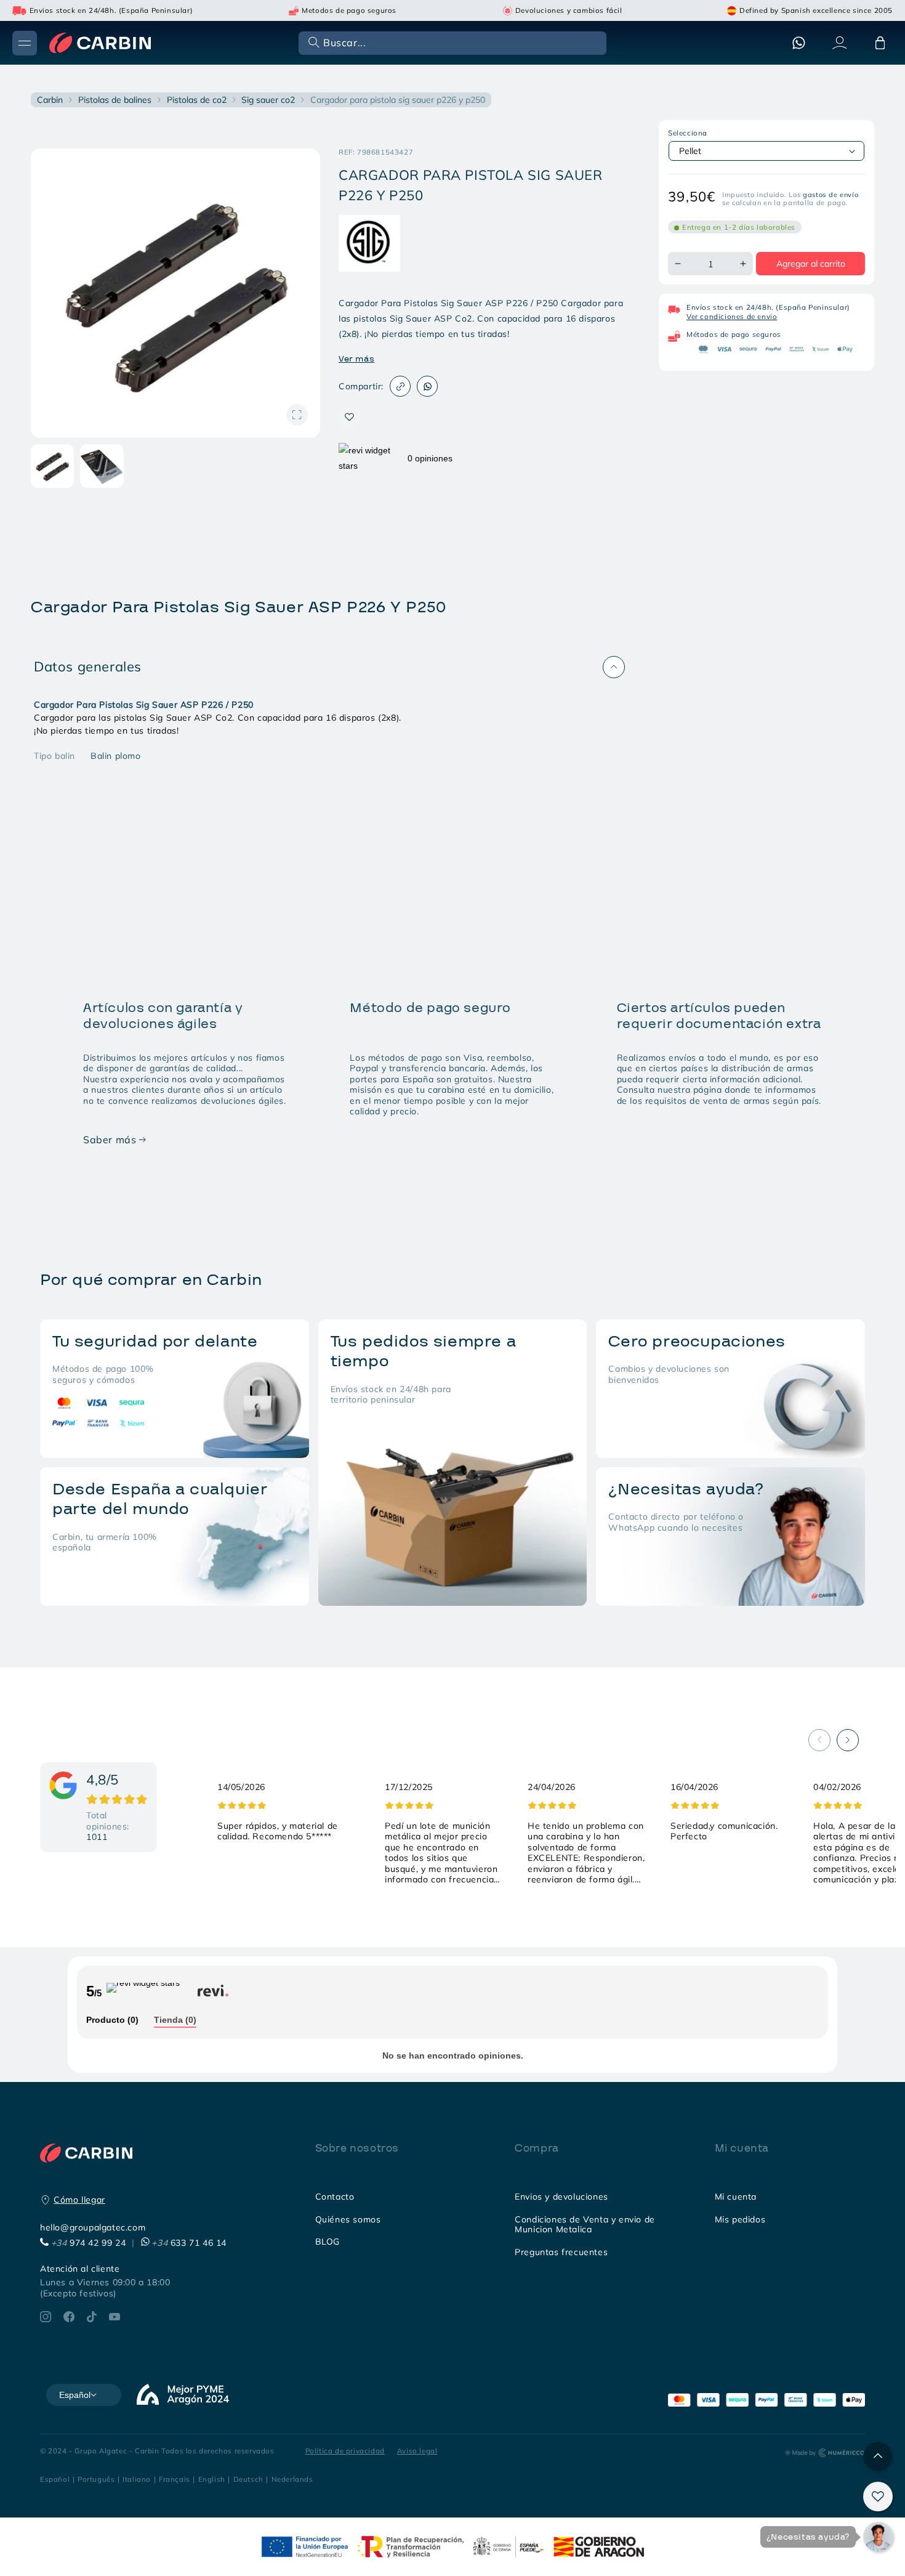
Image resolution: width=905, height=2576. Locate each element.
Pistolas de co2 (197, 100)
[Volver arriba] (878, 2457)
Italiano (137, 2479)
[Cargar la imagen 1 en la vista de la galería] (52, 466)
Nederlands (292, 2479)
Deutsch (248, 2479)
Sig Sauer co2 (268, 100)
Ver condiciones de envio (732, 316)
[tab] (112, 2021)
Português (96, 2479)
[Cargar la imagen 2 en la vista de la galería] (102, 466)
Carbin (50, 100)
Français (175, 2479)
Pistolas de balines (115, 100)
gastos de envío (831, 195)
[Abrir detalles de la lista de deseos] (878, 2497)
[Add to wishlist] (349, 417)
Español (55, 2479)
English (212, 2479)
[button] (451, 42)
